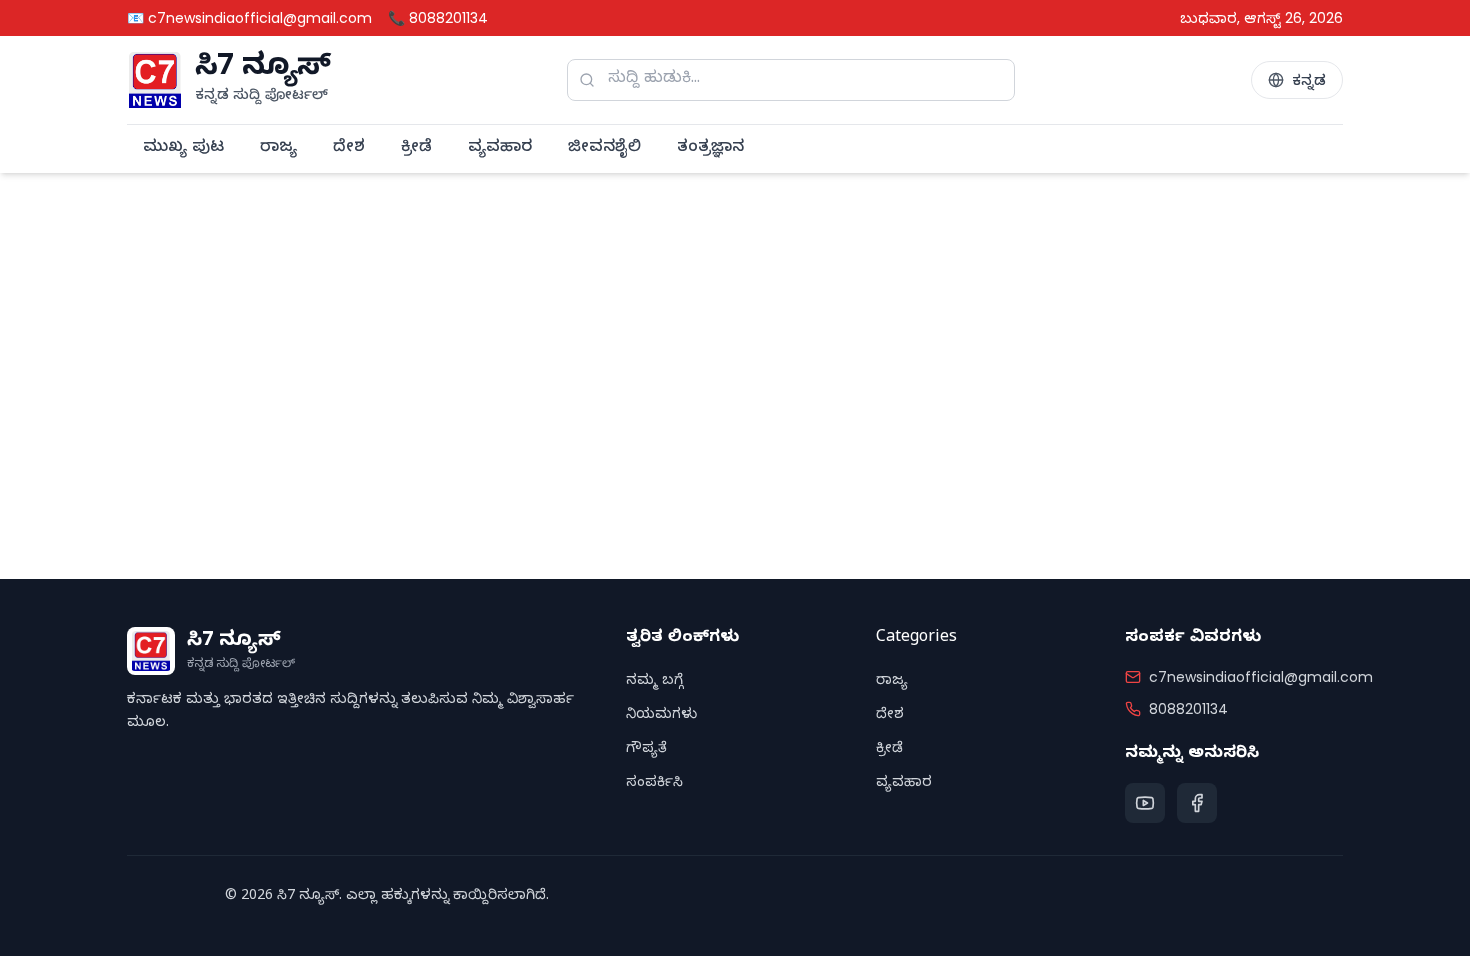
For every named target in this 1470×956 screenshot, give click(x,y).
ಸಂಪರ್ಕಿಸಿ (654, 784)
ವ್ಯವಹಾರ (500, 149)
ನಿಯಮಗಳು (661, 716)
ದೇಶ (349, 149)
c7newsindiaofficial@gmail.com (1261, 677)
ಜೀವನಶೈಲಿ (604, 149)
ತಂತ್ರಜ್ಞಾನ (710, 149)
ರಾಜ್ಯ (278, 149)
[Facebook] (1197, 803)
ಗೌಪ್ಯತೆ (646, 750)
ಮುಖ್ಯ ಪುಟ (183, 149)
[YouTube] (1145, 803)
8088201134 (1188, 709)
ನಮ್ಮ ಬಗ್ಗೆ (654, 682)
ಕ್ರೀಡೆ (416, 149)
